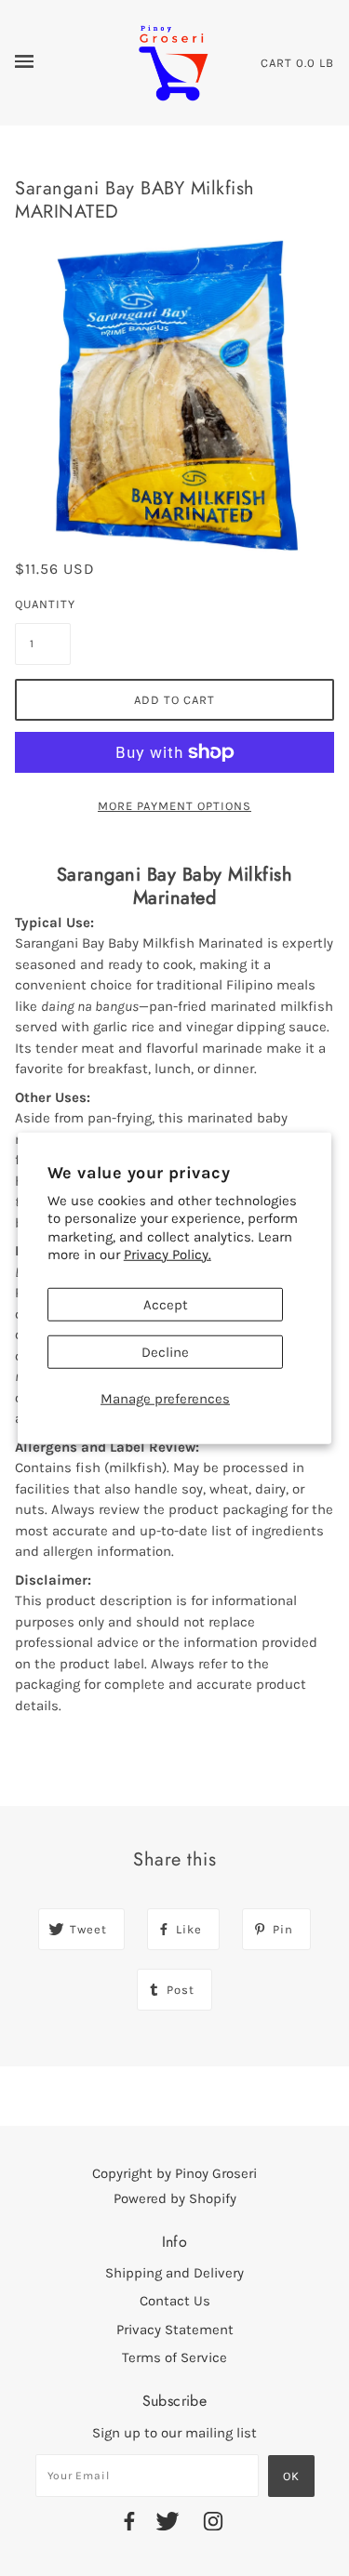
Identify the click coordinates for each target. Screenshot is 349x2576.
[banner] (173, 61)
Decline (165, 1351)
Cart (276, 63)
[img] (129, 2524)
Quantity (43, 604)
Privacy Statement (175, 2330)
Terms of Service (174, 2357)
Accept (166, 1304)
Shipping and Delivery (174, 2273)
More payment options (174, 806)
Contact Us (175, 2301)
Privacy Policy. (168, 1255)
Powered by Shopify (175, 2198)
